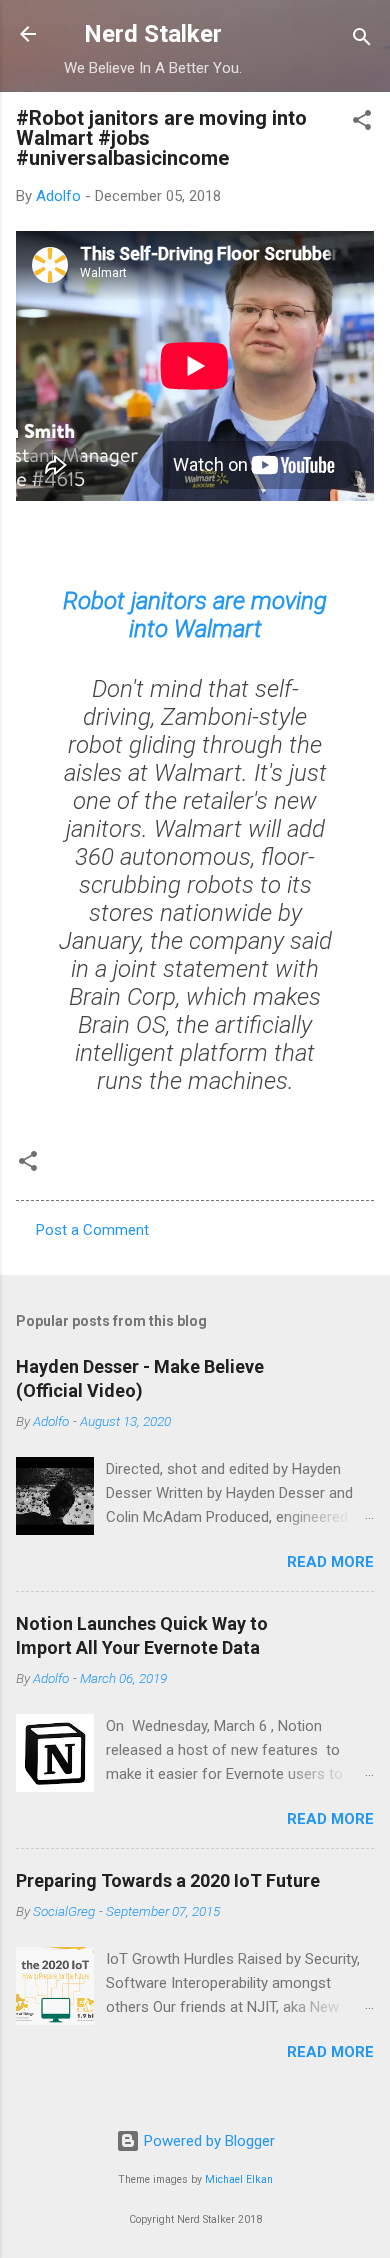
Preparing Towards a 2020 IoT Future (168, 1880)
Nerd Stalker (153, 34)
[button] (362, 123)
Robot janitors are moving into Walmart (195, 615)
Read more (330, 1562)
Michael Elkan (239, 2179)
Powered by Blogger (207, 2141)
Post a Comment (92, 1230)
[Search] (362, 40)
